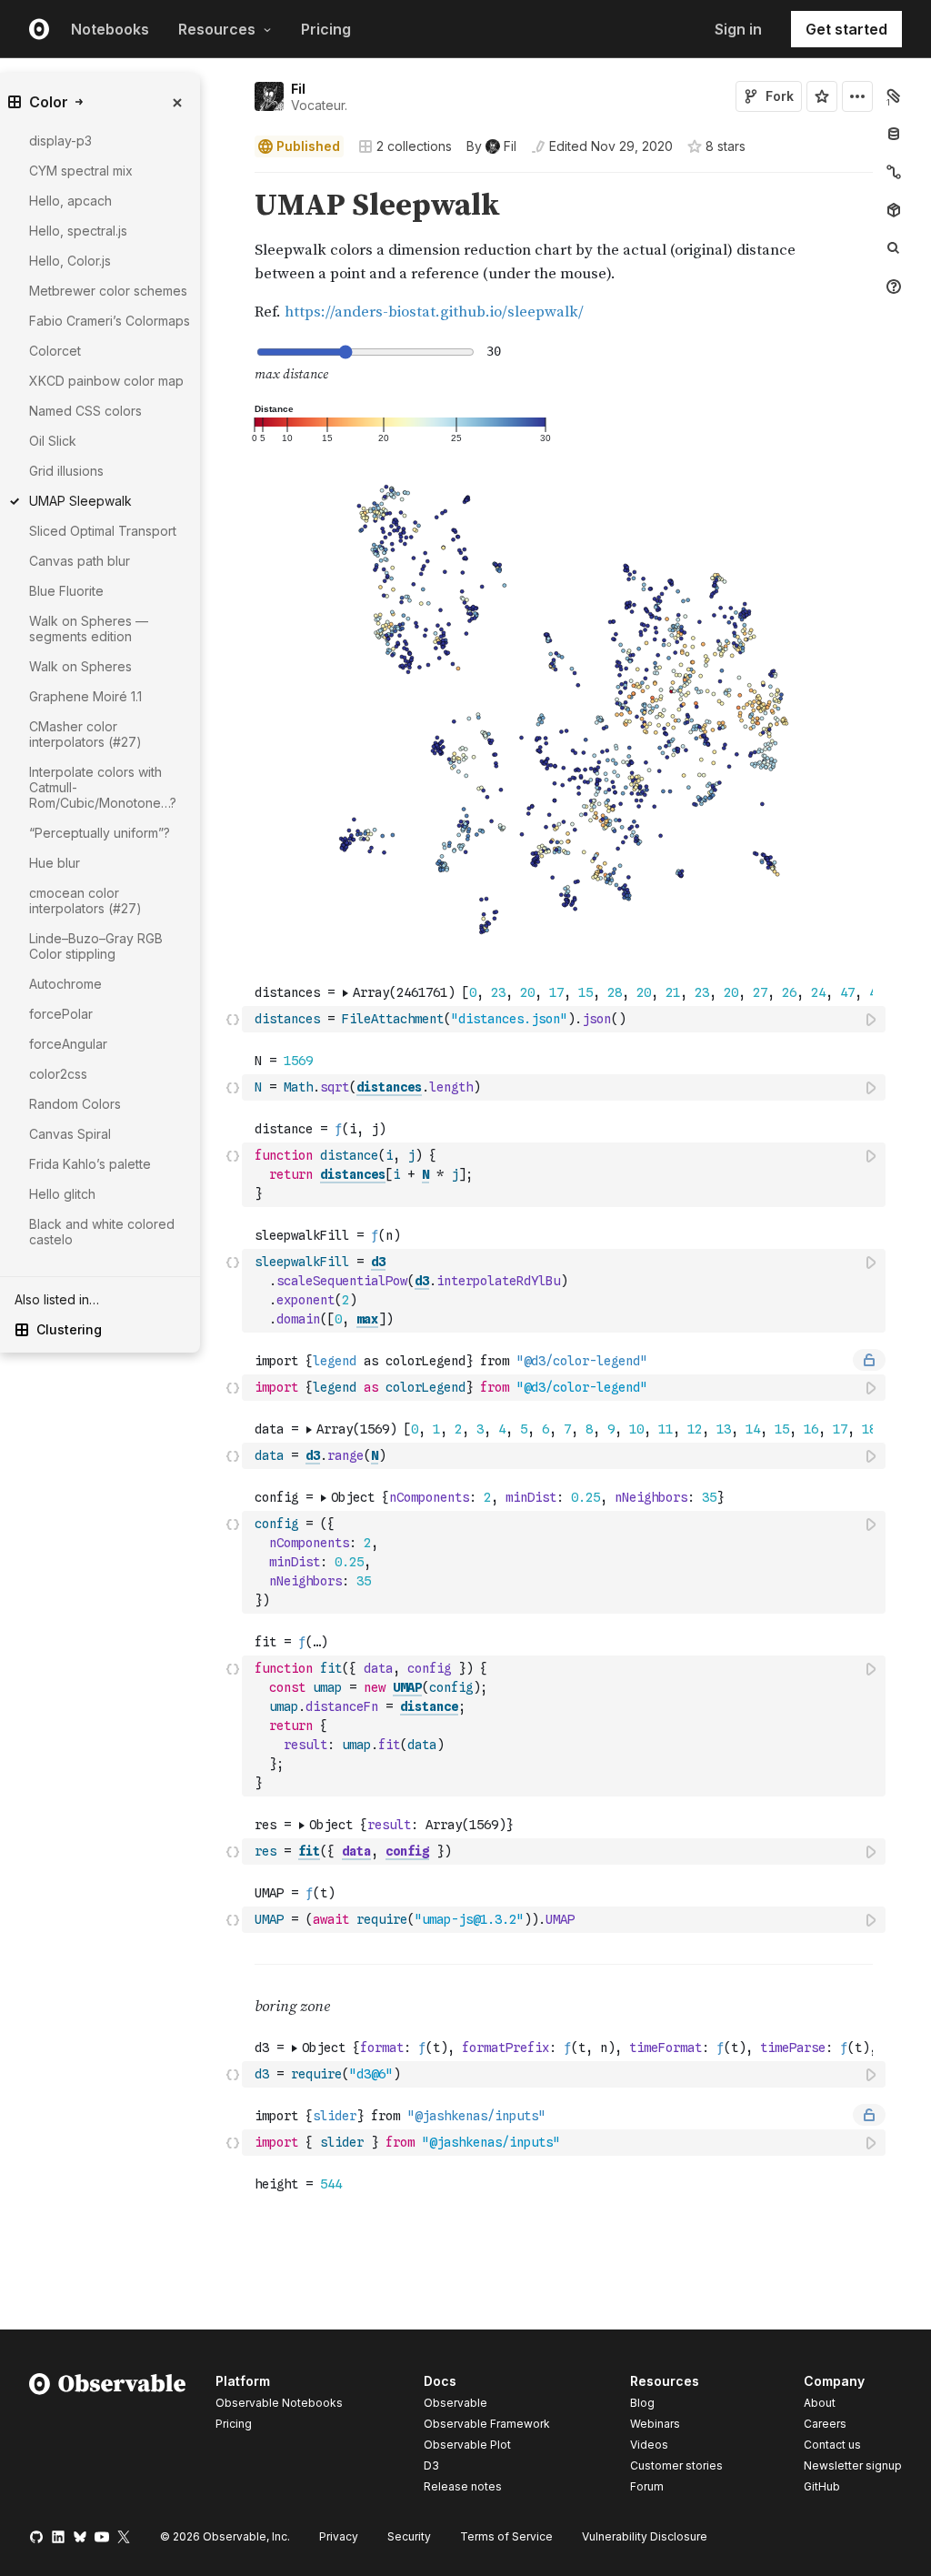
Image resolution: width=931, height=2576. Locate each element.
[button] (233, 181)
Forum (647, 2486)
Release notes (463, 2486)
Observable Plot (467, 2445)
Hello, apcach (70, 201)
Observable (455, 2403)
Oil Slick (53, 441)
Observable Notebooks (279, 2403)
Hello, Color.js (70, 261)
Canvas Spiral (70, 1134)
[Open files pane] (894, 96)
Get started (846, 29)
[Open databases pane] (894, 134)
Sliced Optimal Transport (103, 531)
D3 (431, 2465)
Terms (506, 2536)
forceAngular (68, 1044)
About (820, 2403)
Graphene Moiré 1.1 (85, 696)
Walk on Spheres (80, 666)
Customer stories (676, 2465)
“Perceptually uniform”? (100, 833)
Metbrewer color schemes (108, 291)
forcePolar (61, 1014)
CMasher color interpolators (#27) (85, 734)
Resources (217, 29)
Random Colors (75, 1104)
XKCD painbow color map (106, 381)
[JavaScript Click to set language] (233, 1019)
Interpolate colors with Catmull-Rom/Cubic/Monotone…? (103, 787)
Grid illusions (66, 471)
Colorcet (55, 351)
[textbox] (566, 1019)
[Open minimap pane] (894, 172)
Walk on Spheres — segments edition (89, 629)
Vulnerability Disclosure (645, 2536)
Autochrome (65, 984)
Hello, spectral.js (78, 231)
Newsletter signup (853, 2466)
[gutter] (170, 1374)
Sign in (738, 29)
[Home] (108, 2437)
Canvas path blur (80, 561)
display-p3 (60, 141)
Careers (825, 2424)
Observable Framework (487, 2424)
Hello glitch (62, 1194)
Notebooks (110, 29)
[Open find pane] (894, 248)
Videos (649, 2445)
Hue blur (55, 863)
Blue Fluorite (66, 591)
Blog (642, 2403)
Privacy (339, 2536)
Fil (298, 89)
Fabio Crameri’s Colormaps (110, 321)
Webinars (655, 2424)
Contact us (832, 2445)
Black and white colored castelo (102, 1232)
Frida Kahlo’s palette (90, 1164)
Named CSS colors (85, 411)
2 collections (414, 146)
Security (409, 2536)
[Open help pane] (894, 287)
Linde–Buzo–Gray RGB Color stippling (96, 946)
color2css (58, 1074)
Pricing (326, 29)
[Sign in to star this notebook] (822, 96)
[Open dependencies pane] (894, 210)
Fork (780, 96)
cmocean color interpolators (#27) (85, 901)
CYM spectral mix (81, 171)
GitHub (822, 2486)
